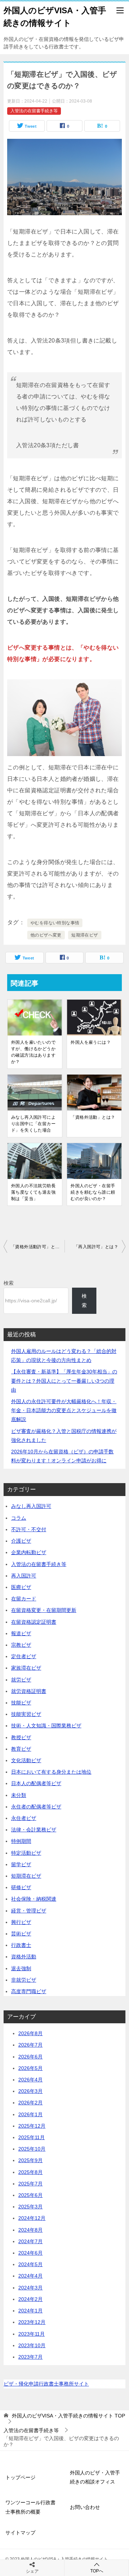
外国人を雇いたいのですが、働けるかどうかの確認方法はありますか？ (33, 1052)
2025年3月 (30, 2207)
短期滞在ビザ (85, 935)
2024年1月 (30, 2311)
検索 (9, 1283)
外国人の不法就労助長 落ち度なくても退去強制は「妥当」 (35, 1192)
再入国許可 (24, 1576)
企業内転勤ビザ (29, 1552)
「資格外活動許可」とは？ (37, 1247)
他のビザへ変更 (46, 935)
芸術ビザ (21, 1934)
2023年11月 (32, 2334)
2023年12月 (32, 2322)
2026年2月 (30, 2103)
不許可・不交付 (29, 1529)
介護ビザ (21, 1541)
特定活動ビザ (26, 1853)
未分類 (19, 1795)
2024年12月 (32, 2218)
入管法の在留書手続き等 (34, 111)
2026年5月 (30, 2068)
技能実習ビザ (26, 1714)
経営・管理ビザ (29, 1911)
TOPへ (97, 2571)
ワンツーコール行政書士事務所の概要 (30, 2507)
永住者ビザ (24, 1818)
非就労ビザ (24, 1980)
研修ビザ (21, 1887)
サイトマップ (20, 2533)
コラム (19, 1518)
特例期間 (21, 1841)
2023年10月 (32, 2345)
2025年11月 (32, 2137)
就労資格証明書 (29, 1691)
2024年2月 (30, 2299)
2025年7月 (30, 2184)
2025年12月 (32, 2126)
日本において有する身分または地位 (51, 1772)
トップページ (20, 2477)
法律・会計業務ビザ (34, 1830)
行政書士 (21, 1945)
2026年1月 (30, 2114)
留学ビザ (21, 1864)
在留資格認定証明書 (34, 1622)
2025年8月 (30, 2172)
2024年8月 (30, 2230)
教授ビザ (21, 1737)
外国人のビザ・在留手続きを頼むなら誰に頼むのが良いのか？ (93, 1192)
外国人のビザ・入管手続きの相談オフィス (95, 2477)
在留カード (24, 1599)
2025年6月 (30, 2195)
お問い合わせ (85, 2507)
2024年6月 (30, 2253)
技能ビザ (21, 1703)
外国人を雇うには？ (91, 1042)
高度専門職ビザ (29, 1991)
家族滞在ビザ (26, 1668)
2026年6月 (30, 2057)
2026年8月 (30, 2033)
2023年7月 (30, 2357)
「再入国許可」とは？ (96, 1247)
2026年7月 (30, 2045)
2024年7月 (30, 2241)
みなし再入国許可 (31, 1506)
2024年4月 (30, 2276)
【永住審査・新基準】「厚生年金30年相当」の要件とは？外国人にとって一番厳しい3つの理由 (64, 1381)
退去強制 (21, 1968)
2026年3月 (30, 2091)
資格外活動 (24, 1957)
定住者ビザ (24, 1656)
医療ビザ (21, 1587)
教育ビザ (21, 1749)
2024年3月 (30, 2288)
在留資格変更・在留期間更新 (44, 1610)
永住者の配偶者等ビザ (36, 1807)
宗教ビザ (21, 1645)
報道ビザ (21, 1633)
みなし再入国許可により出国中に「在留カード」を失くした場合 (33, 1124)
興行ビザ (21, 1922)
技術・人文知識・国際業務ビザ (46, 1726)
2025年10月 (32, 2149)
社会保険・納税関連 (34, 1899)
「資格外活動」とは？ (93, 1117)
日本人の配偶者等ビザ (36, 1783)
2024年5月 (30, 2264)
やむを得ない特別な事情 (55, 923)
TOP (68, 2416)
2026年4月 (30, 2080)
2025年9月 (30, 2160)
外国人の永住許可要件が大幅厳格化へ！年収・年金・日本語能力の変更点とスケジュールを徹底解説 (64, 1410)
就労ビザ (21, 1680)
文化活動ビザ (26, 1760)
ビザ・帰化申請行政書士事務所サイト (46, 2384)
